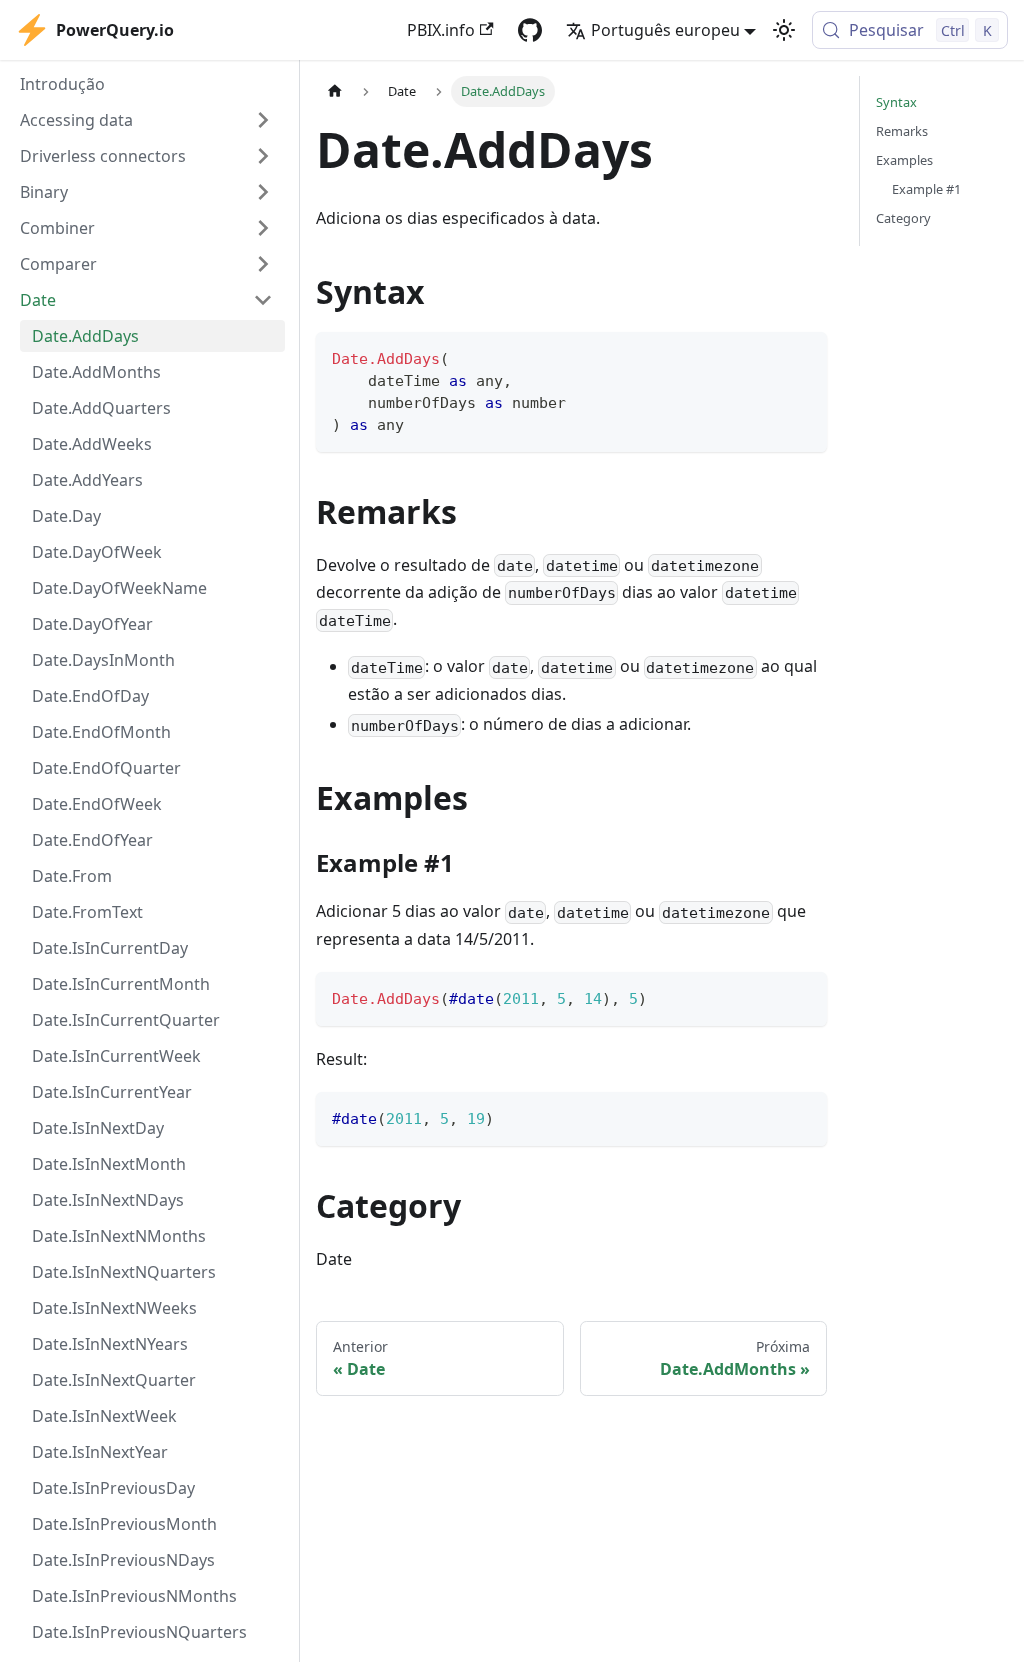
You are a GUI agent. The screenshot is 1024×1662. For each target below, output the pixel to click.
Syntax (896, 102)
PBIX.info (441, 30)
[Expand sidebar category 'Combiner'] (263, 228)
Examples (904, 160)
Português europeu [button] (665, 30)
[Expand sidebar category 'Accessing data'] (263, 120)
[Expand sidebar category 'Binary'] (263, 192)
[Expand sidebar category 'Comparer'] (263, 264)
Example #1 (926, 189)
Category (903, 218)
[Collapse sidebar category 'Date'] (263, 300)
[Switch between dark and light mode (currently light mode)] (784, 30)
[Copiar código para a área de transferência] (802, 356)
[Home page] (335, 91)
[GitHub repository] (530, 30)
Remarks (902, 131)
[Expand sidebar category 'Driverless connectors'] (263, 156)
